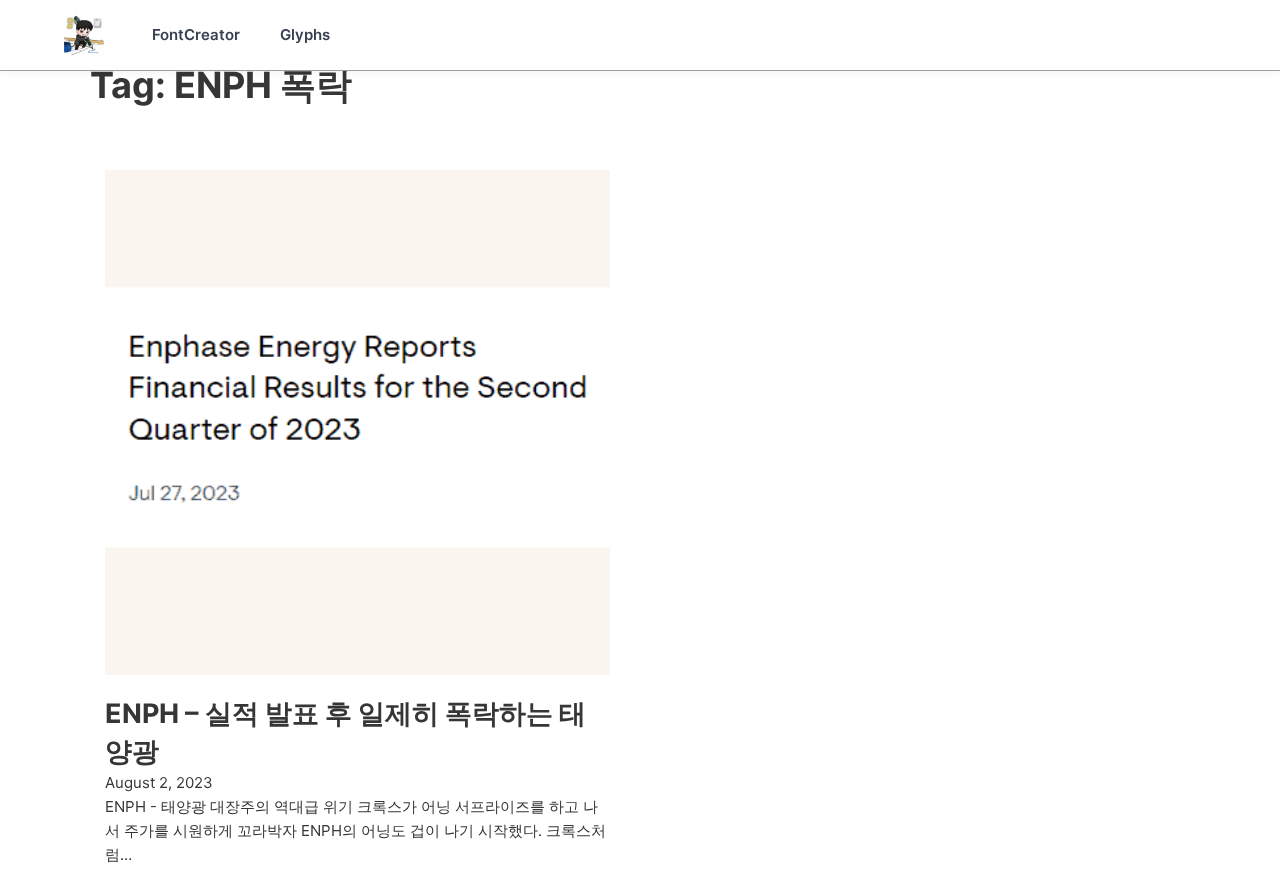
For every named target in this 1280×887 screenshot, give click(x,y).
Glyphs (305, 34)
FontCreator (196, 34)
